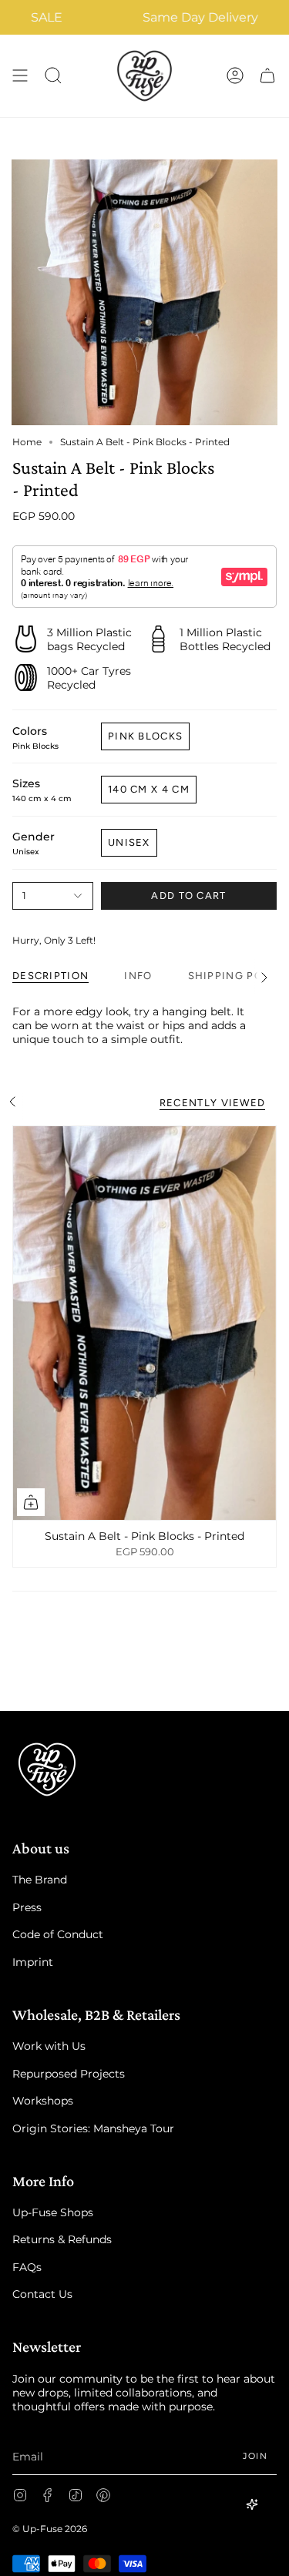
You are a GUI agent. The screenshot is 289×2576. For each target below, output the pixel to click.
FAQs (27, 2267)
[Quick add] (31, 1502)
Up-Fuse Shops (53, 2212)
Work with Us (49, 2046)
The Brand (40, 1880)
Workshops (43, 2101)
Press (27, 1907)
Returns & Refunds (62, 2239)
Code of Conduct (58, 1934)
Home (27, 442)
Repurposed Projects (69, 2074)
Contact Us (42, 2294)
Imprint (33, 1962)
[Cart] (267, 76)
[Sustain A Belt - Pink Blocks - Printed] (144, 1323)
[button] (53, 76)
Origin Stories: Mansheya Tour (93, 2128)
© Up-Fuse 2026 (50, 2529)
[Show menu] (20, 76)
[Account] (235, 76)
